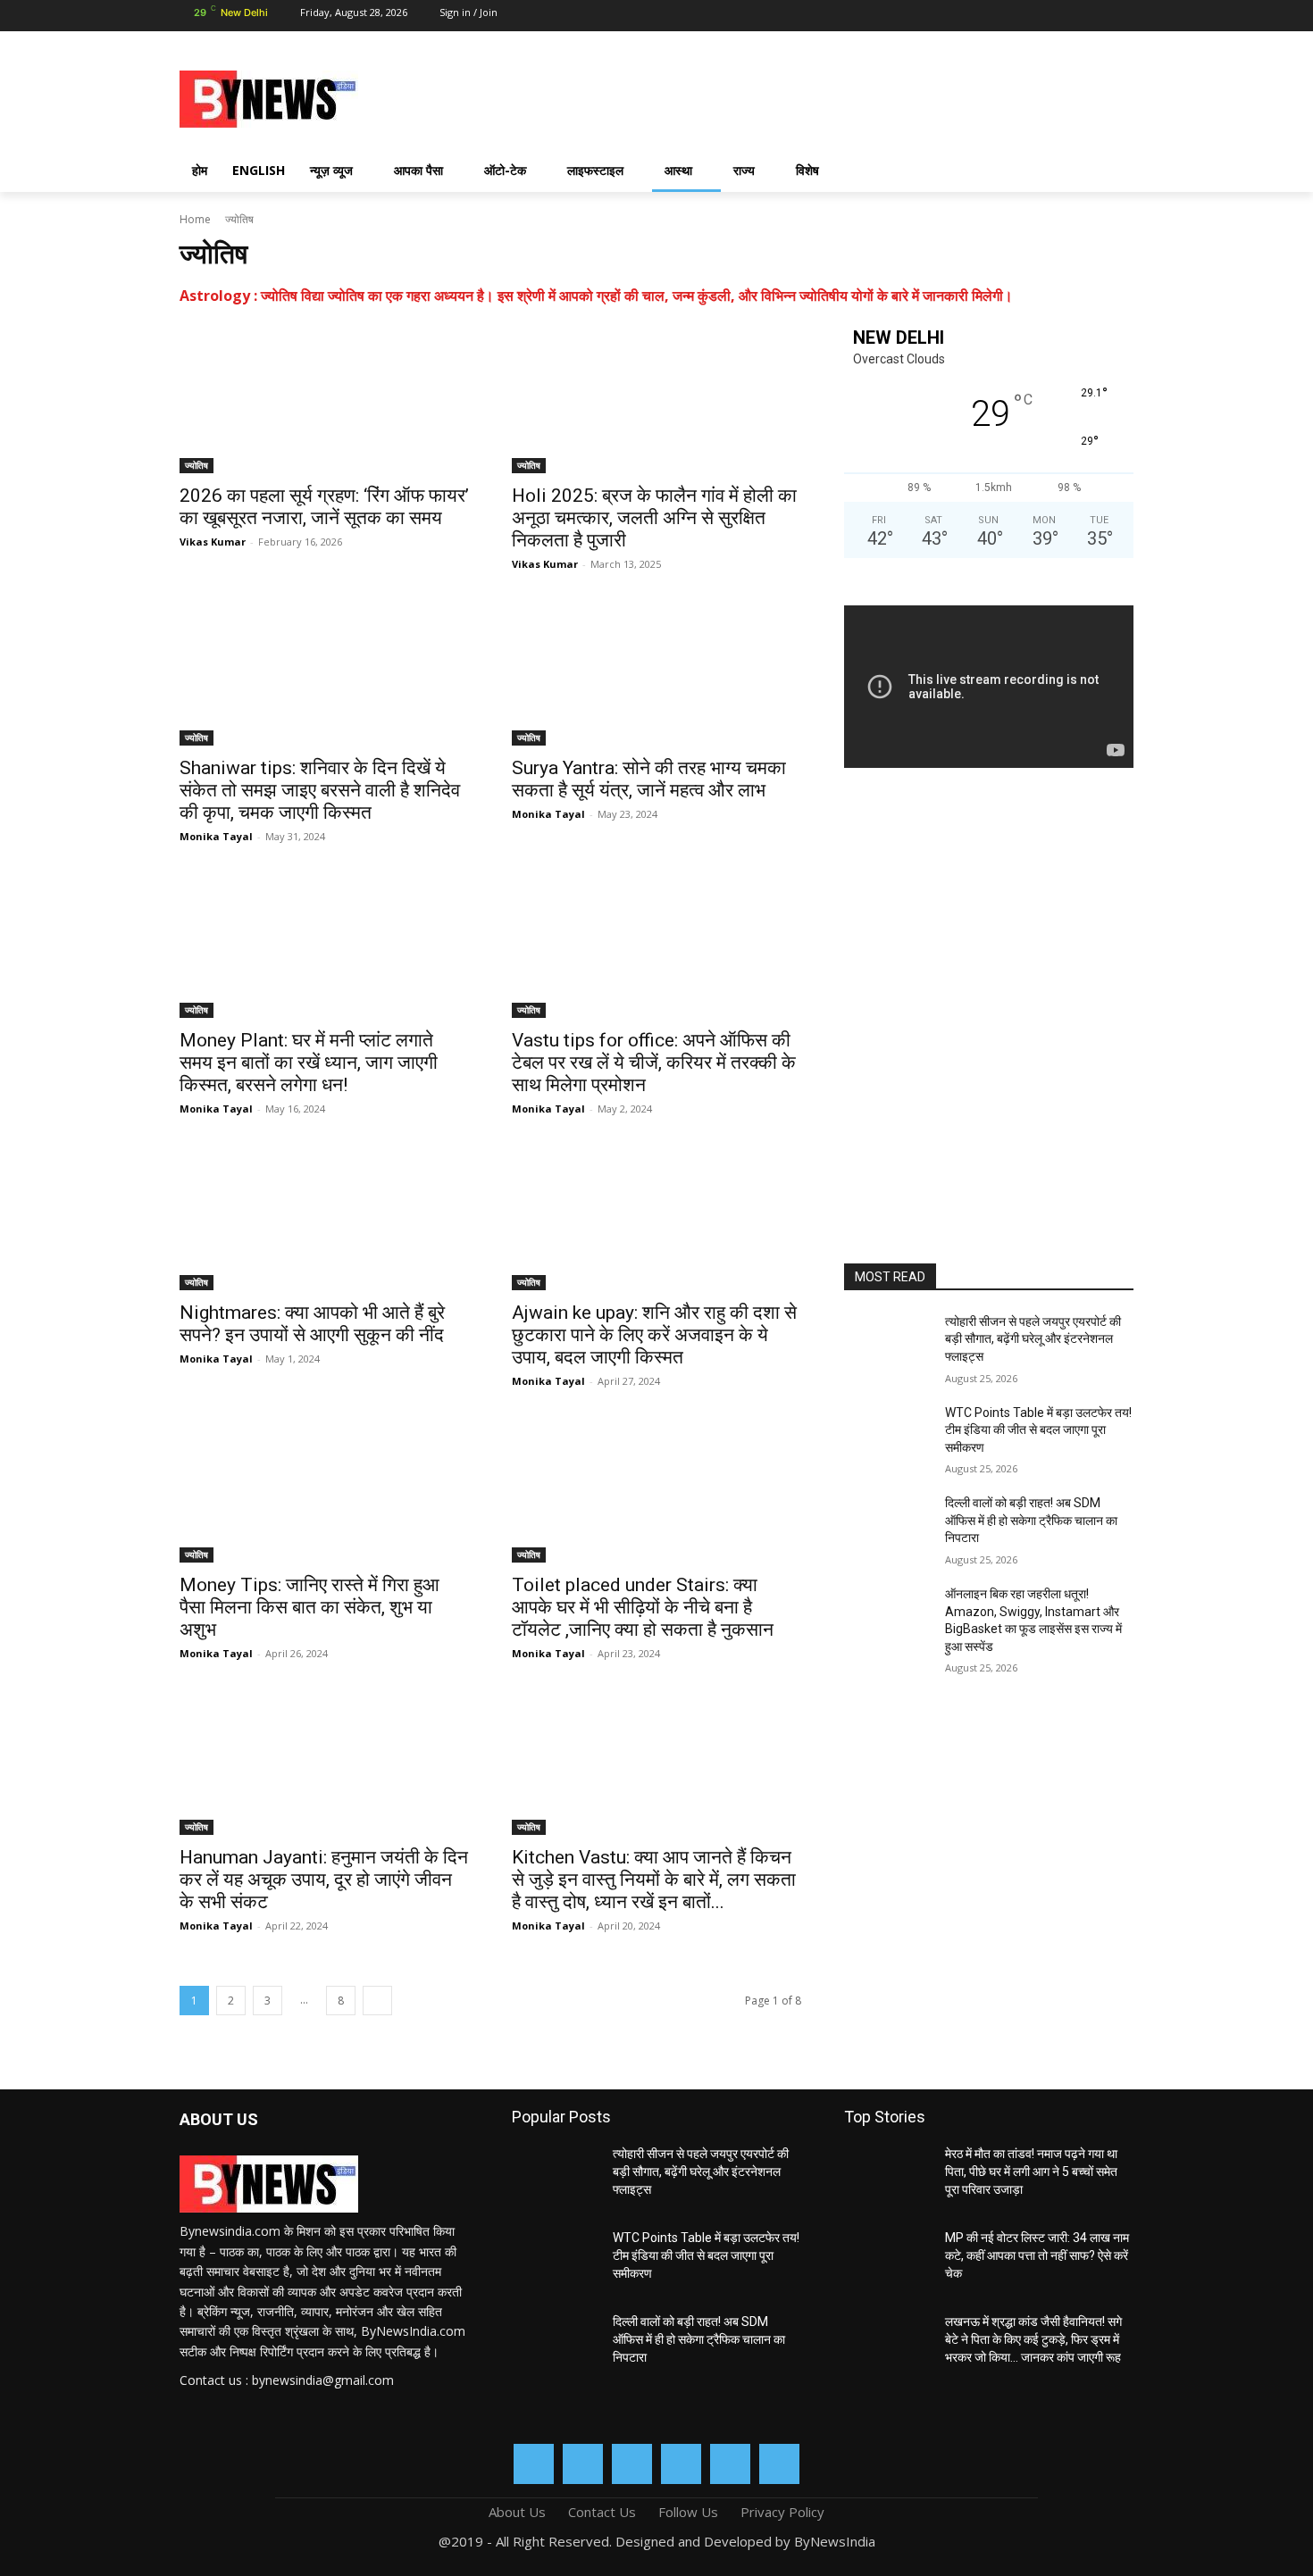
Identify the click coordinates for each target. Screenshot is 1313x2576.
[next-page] (377, 2001)
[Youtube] (1120, 16)
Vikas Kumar (213, 542)
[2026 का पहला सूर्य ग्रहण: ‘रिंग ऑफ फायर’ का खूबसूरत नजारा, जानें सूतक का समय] (324, 401)
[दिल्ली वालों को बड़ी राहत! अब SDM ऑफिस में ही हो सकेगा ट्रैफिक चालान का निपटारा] (887, 1525)
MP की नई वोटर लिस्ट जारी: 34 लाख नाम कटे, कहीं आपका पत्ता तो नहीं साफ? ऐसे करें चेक (1037, 2255)
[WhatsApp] (1088, 16)
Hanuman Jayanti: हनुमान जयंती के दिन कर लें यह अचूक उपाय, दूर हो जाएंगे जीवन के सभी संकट (324, 1880)
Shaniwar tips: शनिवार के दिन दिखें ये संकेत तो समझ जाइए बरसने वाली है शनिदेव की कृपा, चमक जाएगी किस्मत (320, 790)
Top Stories (885, 2117)
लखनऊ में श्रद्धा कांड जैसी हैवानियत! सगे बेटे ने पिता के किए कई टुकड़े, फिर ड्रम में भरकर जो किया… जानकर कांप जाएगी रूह (1033, 2339)
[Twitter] (1057, 16)
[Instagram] (993, 16)
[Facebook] (962, 16)
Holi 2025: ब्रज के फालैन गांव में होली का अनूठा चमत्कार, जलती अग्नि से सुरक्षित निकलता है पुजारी (654, 518)
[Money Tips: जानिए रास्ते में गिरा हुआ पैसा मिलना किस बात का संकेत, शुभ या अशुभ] (324, 1490)
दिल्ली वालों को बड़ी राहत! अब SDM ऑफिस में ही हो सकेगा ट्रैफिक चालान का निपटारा (1031, 1520)
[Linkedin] (1024, 16)
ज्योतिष (197, 465)
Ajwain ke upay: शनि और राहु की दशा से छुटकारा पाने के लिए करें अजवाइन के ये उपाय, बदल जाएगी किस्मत (654, 1335)
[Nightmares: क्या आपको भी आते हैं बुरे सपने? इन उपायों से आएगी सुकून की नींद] (324, 1218)
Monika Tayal (216, 836)
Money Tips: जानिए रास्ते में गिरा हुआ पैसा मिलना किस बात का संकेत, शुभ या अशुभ (309, 1607)
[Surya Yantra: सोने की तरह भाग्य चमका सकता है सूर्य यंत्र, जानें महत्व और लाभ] (656, 673)
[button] (1112, 171)
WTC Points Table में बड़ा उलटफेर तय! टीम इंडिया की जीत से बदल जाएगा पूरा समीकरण (1038, 1430)
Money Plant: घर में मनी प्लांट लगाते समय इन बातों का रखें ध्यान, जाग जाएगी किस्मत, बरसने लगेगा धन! (309, 1063)
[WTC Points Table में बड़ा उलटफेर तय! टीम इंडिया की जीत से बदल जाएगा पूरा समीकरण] (887, 1435)
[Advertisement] (799, 96)
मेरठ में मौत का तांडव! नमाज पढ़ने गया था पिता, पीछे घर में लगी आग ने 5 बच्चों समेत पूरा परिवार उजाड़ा (1031, 2171)
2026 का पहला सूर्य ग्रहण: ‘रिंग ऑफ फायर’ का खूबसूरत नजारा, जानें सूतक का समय (324, 507)
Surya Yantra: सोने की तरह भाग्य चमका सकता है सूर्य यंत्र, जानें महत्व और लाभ (649, 779)
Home (195, 219)
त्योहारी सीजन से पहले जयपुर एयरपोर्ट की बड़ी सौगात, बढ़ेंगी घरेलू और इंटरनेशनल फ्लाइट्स (1033, 1339)
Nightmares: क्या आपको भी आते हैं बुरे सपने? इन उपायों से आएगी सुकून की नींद (312, 1324)
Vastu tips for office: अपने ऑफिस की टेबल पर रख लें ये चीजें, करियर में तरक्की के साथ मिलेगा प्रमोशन (654, 1063)
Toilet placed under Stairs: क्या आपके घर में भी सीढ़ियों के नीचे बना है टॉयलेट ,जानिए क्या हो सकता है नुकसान (643, 1607)
